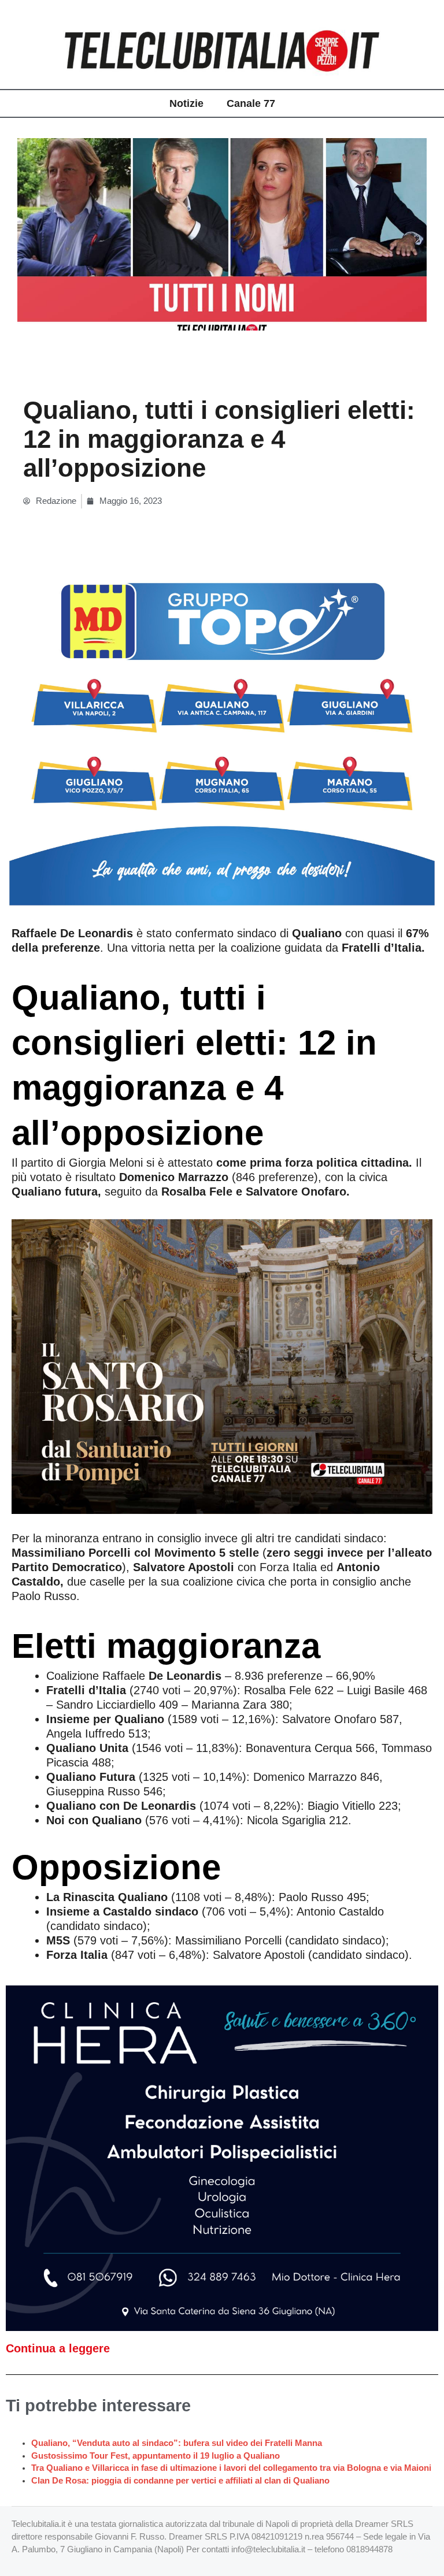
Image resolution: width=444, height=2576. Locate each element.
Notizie (186, 103)
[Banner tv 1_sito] (222, 1365)
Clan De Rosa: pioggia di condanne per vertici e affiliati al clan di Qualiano (180, 2481)
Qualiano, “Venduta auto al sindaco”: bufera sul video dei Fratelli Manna (177, 2443)
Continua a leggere (58, 2348)
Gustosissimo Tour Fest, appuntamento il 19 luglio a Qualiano (156, 2456)
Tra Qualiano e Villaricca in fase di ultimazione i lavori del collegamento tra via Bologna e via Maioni (231, 2468)
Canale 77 (251, 103)
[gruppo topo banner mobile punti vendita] (222, 734)
